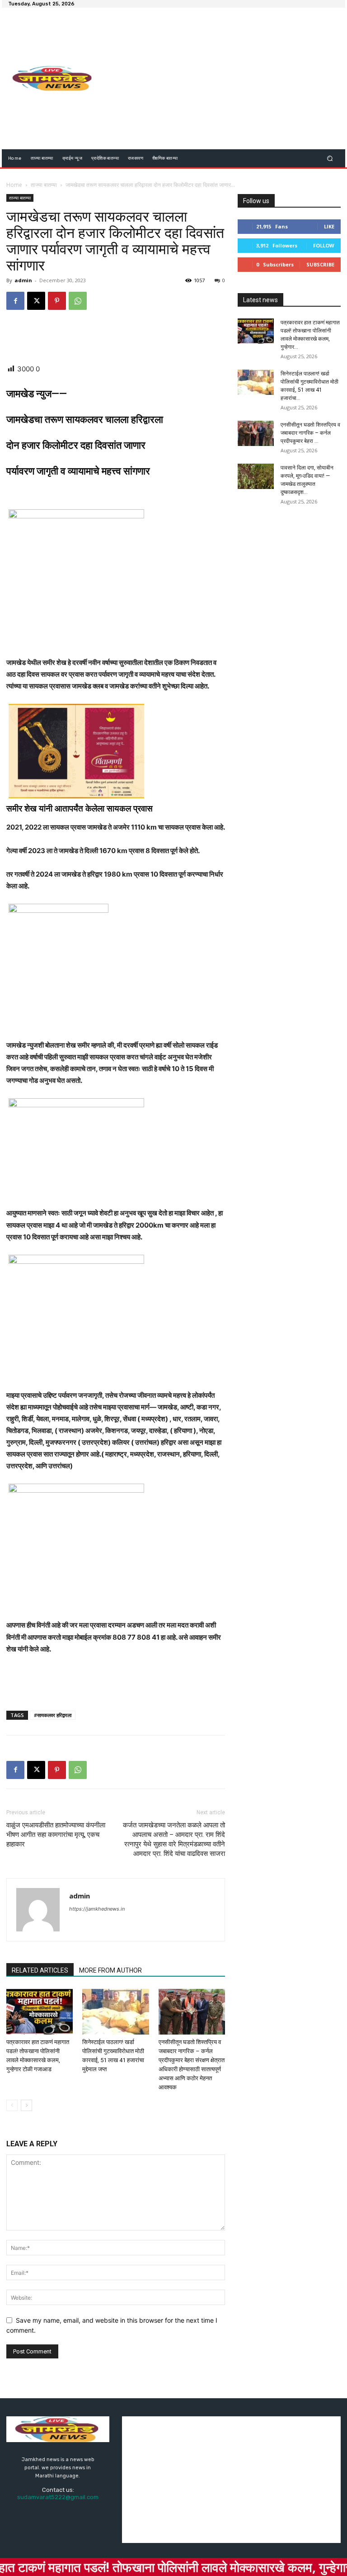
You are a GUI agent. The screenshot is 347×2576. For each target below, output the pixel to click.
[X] (36, 301)
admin (23, 280)
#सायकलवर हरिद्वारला (53, 1715)
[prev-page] (12, 2105)
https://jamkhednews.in (97, 1909)
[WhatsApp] (78, 301)
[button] (330, 158)
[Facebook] (15, 301)
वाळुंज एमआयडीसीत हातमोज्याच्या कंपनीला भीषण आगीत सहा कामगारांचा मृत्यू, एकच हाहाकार (56, 1835)
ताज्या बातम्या (44, 185)
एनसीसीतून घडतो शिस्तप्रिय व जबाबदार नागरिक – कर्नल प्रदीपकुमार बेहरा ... (310, 433)
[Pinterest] (57, 301)
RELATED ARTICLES (40, 1970)
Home (14, 185)
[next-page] (26, 2105)
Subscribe (320, 264)
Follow (324, 245)
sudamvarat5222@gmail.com (58, 2497)
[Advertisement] (225, 80)
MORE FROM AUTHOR (110, 1970)
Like (329, 226)
